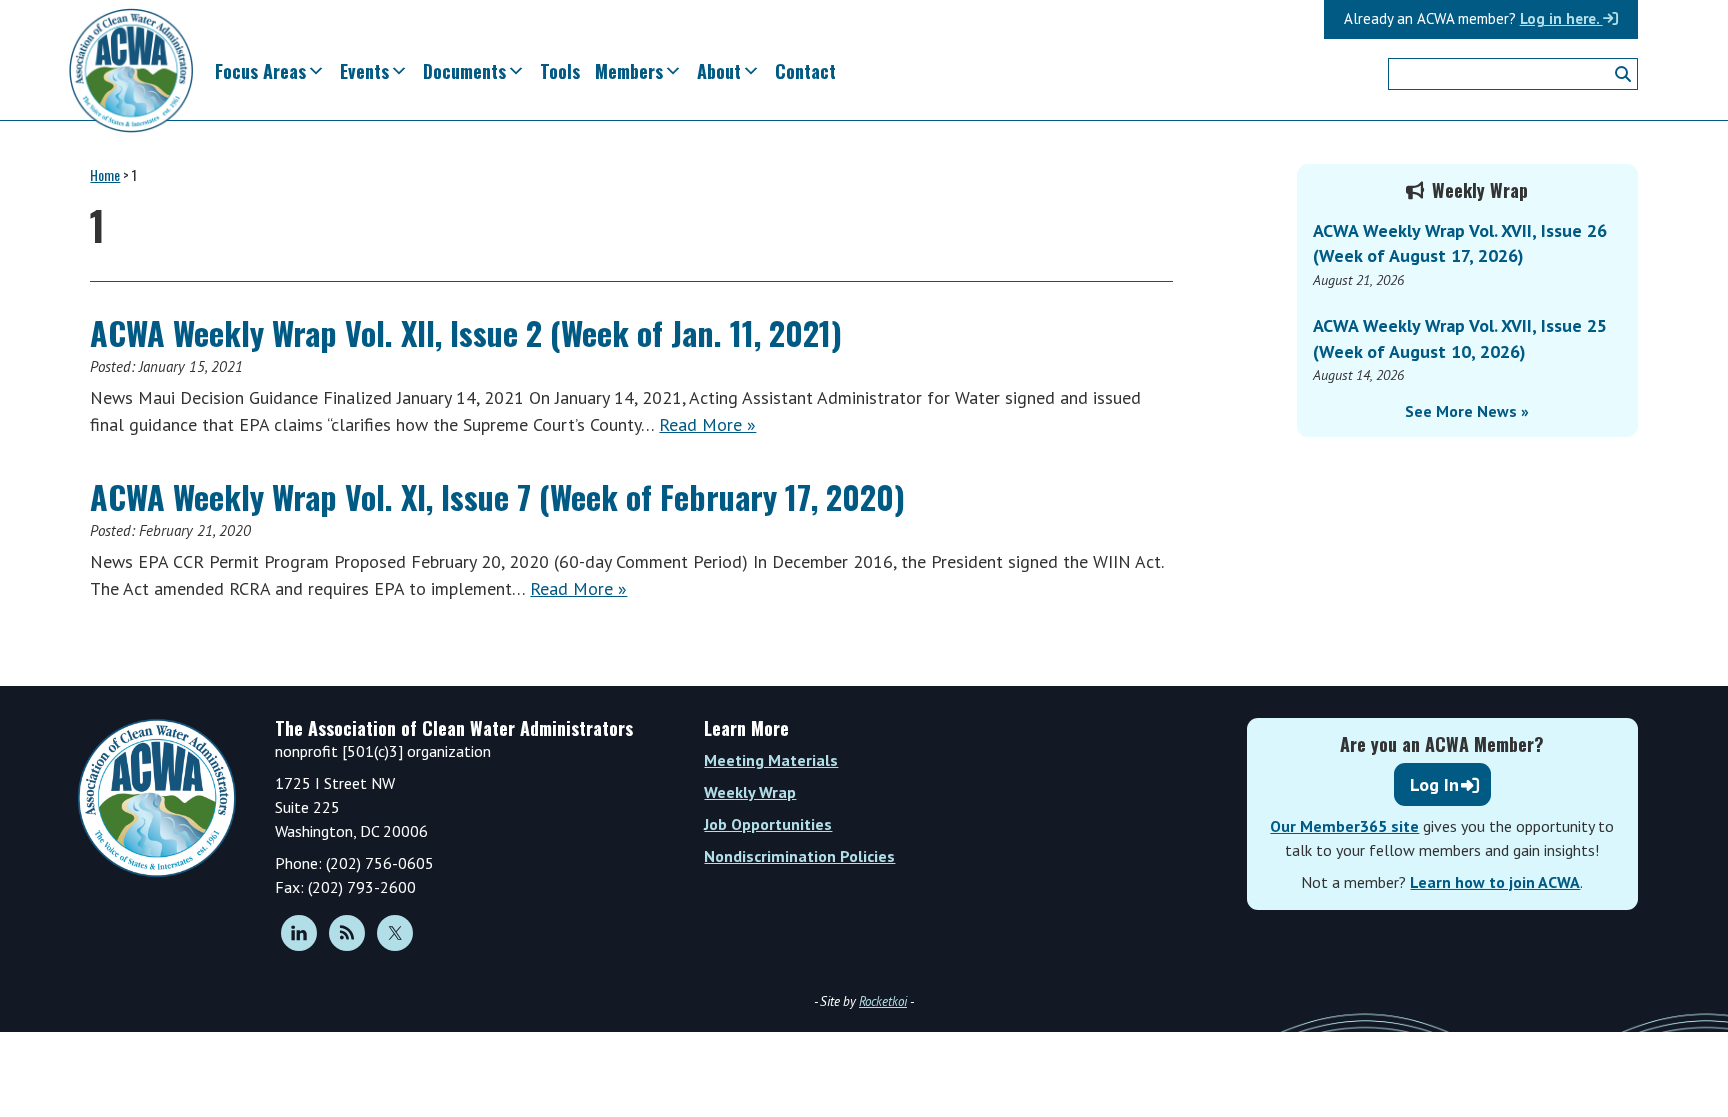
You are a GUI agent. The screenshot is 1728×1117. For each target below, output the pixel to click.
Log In (1434, 784)
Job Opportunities (768, 824)
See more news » (1467, 411)
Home (105, 174)
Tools (560, 71)
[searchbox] (1513, 74)
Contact (805, 71)
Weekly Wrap (750, 792)
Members (629, 71)
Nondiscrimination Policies (799, 856)
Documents (464, 71)
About (719, 71)
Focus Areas (260, 71)
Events (364, 71)
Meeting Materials (771, 760)
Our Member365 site (1344, 826)
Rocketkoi (883, 1001)
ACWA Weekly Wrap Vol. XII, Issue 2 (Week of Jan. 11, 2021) (466, 332)
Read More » (707, 424)
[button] (1623, 74)
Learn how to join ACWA (1495, 882)
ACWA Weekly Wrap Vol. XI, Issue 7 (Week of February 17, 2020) (497, 496)
